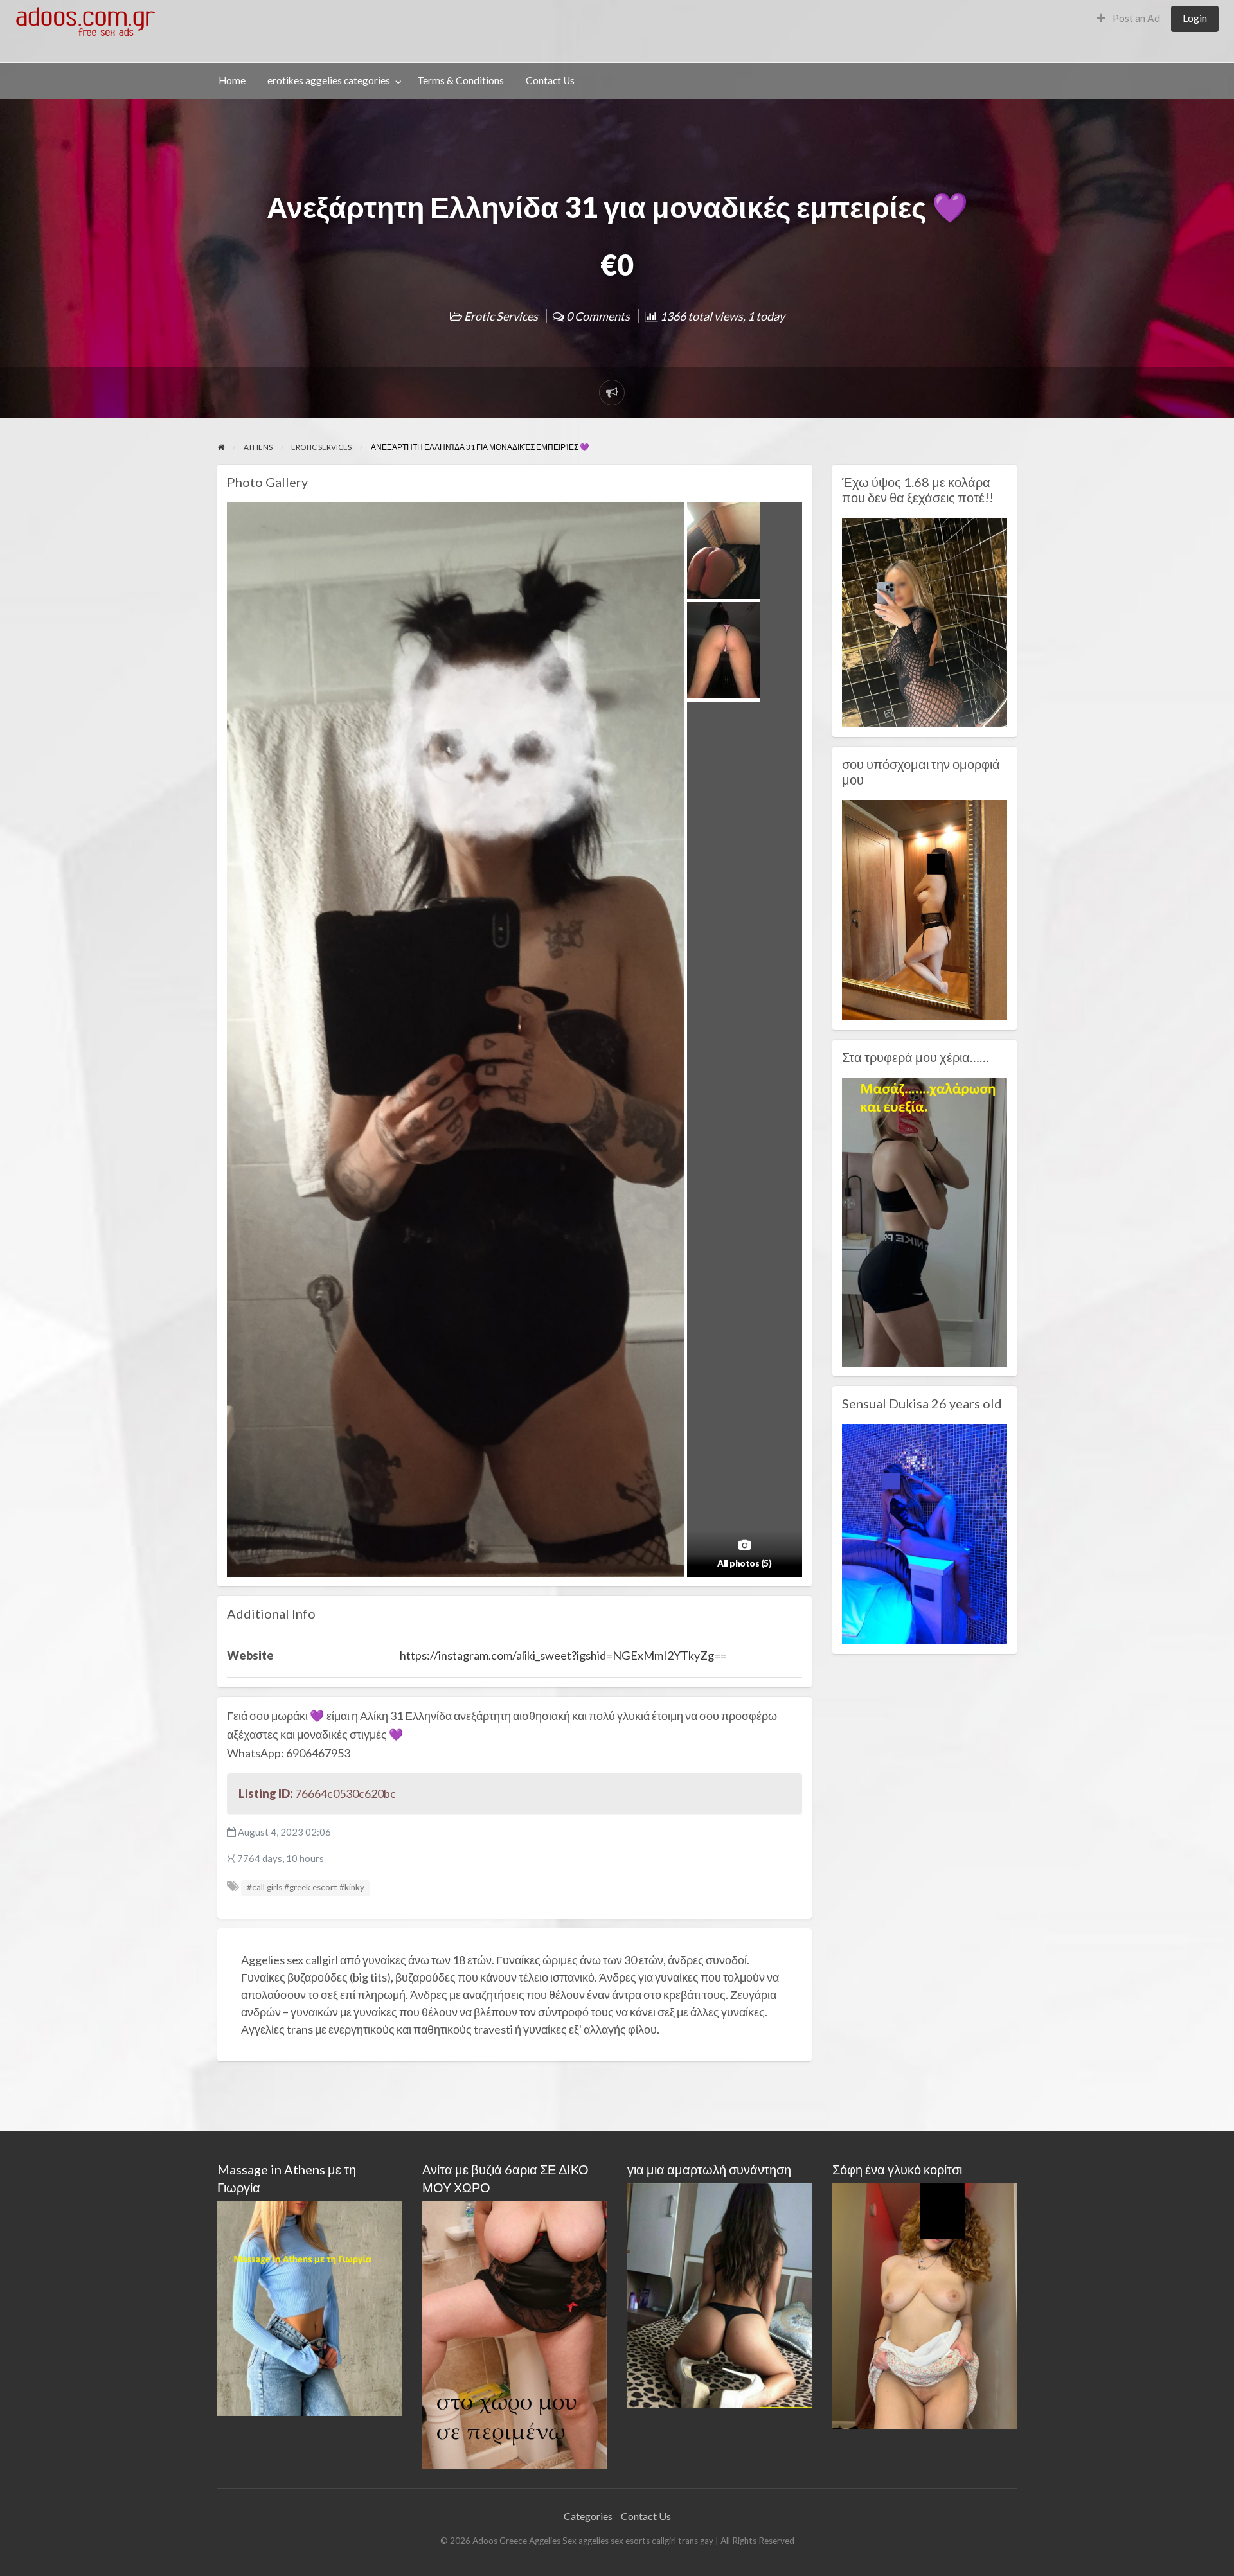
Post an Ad (1135, 18)
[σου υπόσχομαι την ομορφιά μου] (925, 909)
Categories (588, 2516)
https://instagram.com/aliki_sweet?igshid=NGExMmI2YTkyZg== (563, 1655)
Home (232, 80)
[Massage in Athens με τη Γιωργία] (309, 2307)
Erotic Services (501, 316)
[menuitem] (1129, 19)
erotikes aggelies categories (329, 80)
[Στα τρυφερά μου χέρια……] (925, 1221)
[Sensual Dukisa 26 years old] (925, 1532)
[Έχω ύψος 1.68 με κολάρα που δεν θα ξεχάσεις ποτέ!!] (925, 621)
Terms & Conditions (461, 80)
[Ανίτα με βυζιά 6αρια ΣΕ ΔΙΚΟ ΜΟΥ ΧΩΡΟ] (514, 2333)
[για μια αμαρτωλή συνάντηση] (720, 2294)
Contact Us (550, 80)
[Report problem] (612, 393)
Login (1195, 18)
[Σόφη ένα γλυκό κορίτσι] (925, 2305)
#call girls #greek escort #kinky (306, 1887)
